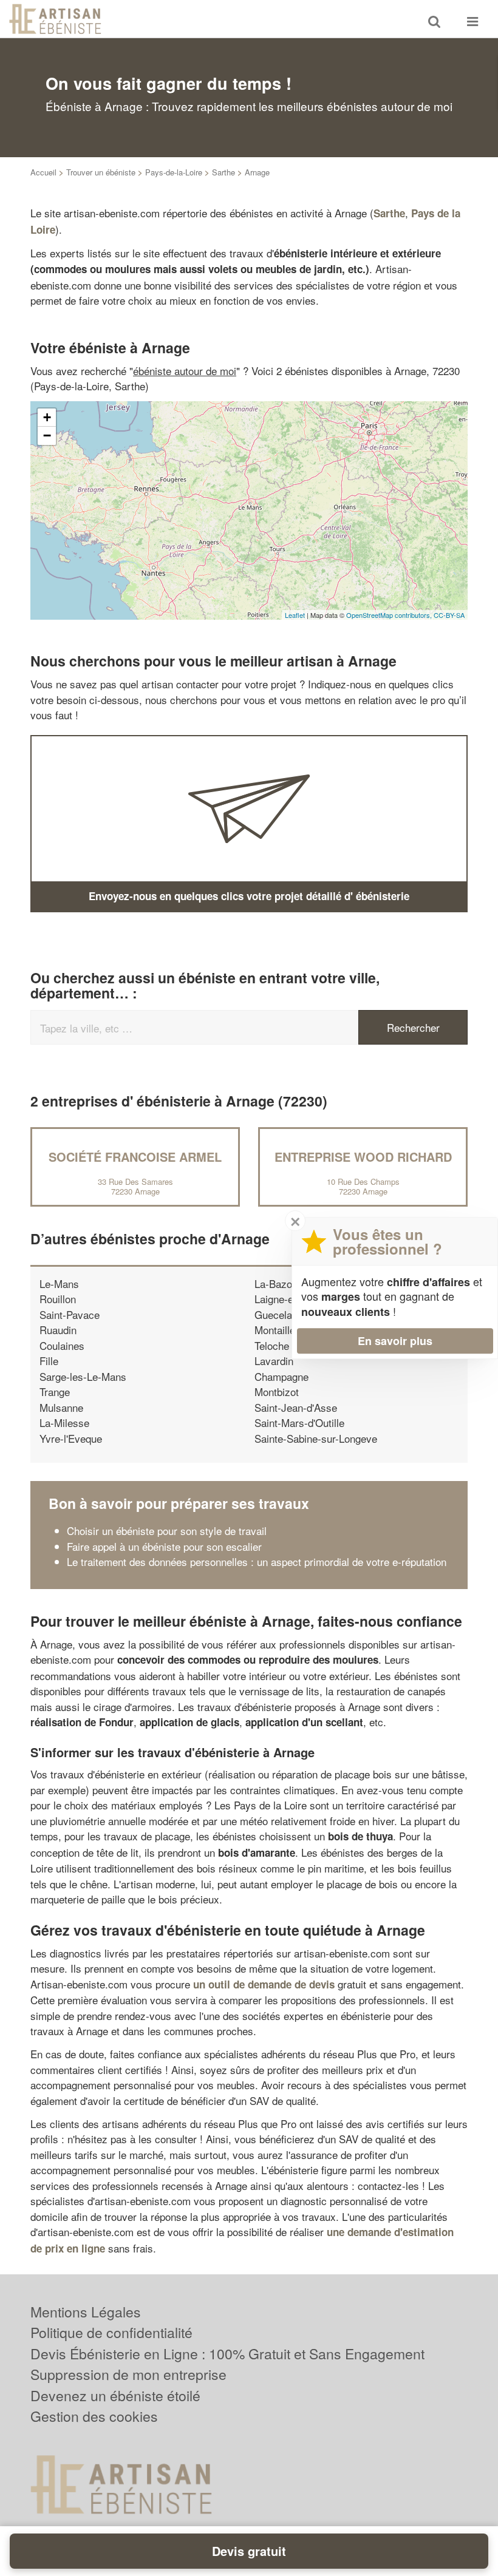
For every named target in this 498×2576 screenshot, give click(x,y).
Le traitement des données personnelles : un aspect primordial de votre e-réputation (257, 1561)
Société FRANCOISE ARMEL (135, 1157)
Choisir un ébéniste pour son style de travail (167, 1530)
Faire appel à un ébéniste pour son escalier (164, 1546)
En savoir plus (395, 1341)
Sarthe (223, 172)
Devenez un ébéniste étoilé (115, 2395)
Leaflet (295, 615)
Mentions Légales (86, 2312)
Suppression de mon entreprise (128, 2374)
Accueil (43, 172)
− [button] (47, 436)
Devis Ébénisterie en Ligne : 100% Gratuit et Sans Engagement (227, 2354)
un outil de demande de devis (264, 1984)
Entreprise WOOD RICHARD (363, 1157)
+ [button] (47, 417)
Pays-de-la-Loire (174, 172)
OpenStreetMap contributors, (390, 615)
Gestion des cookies (94, 2416)
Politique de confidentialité (111, 2332)
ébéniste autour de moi (185, 371)
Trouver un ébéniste (101, 172)
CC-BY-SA (449, 615)
